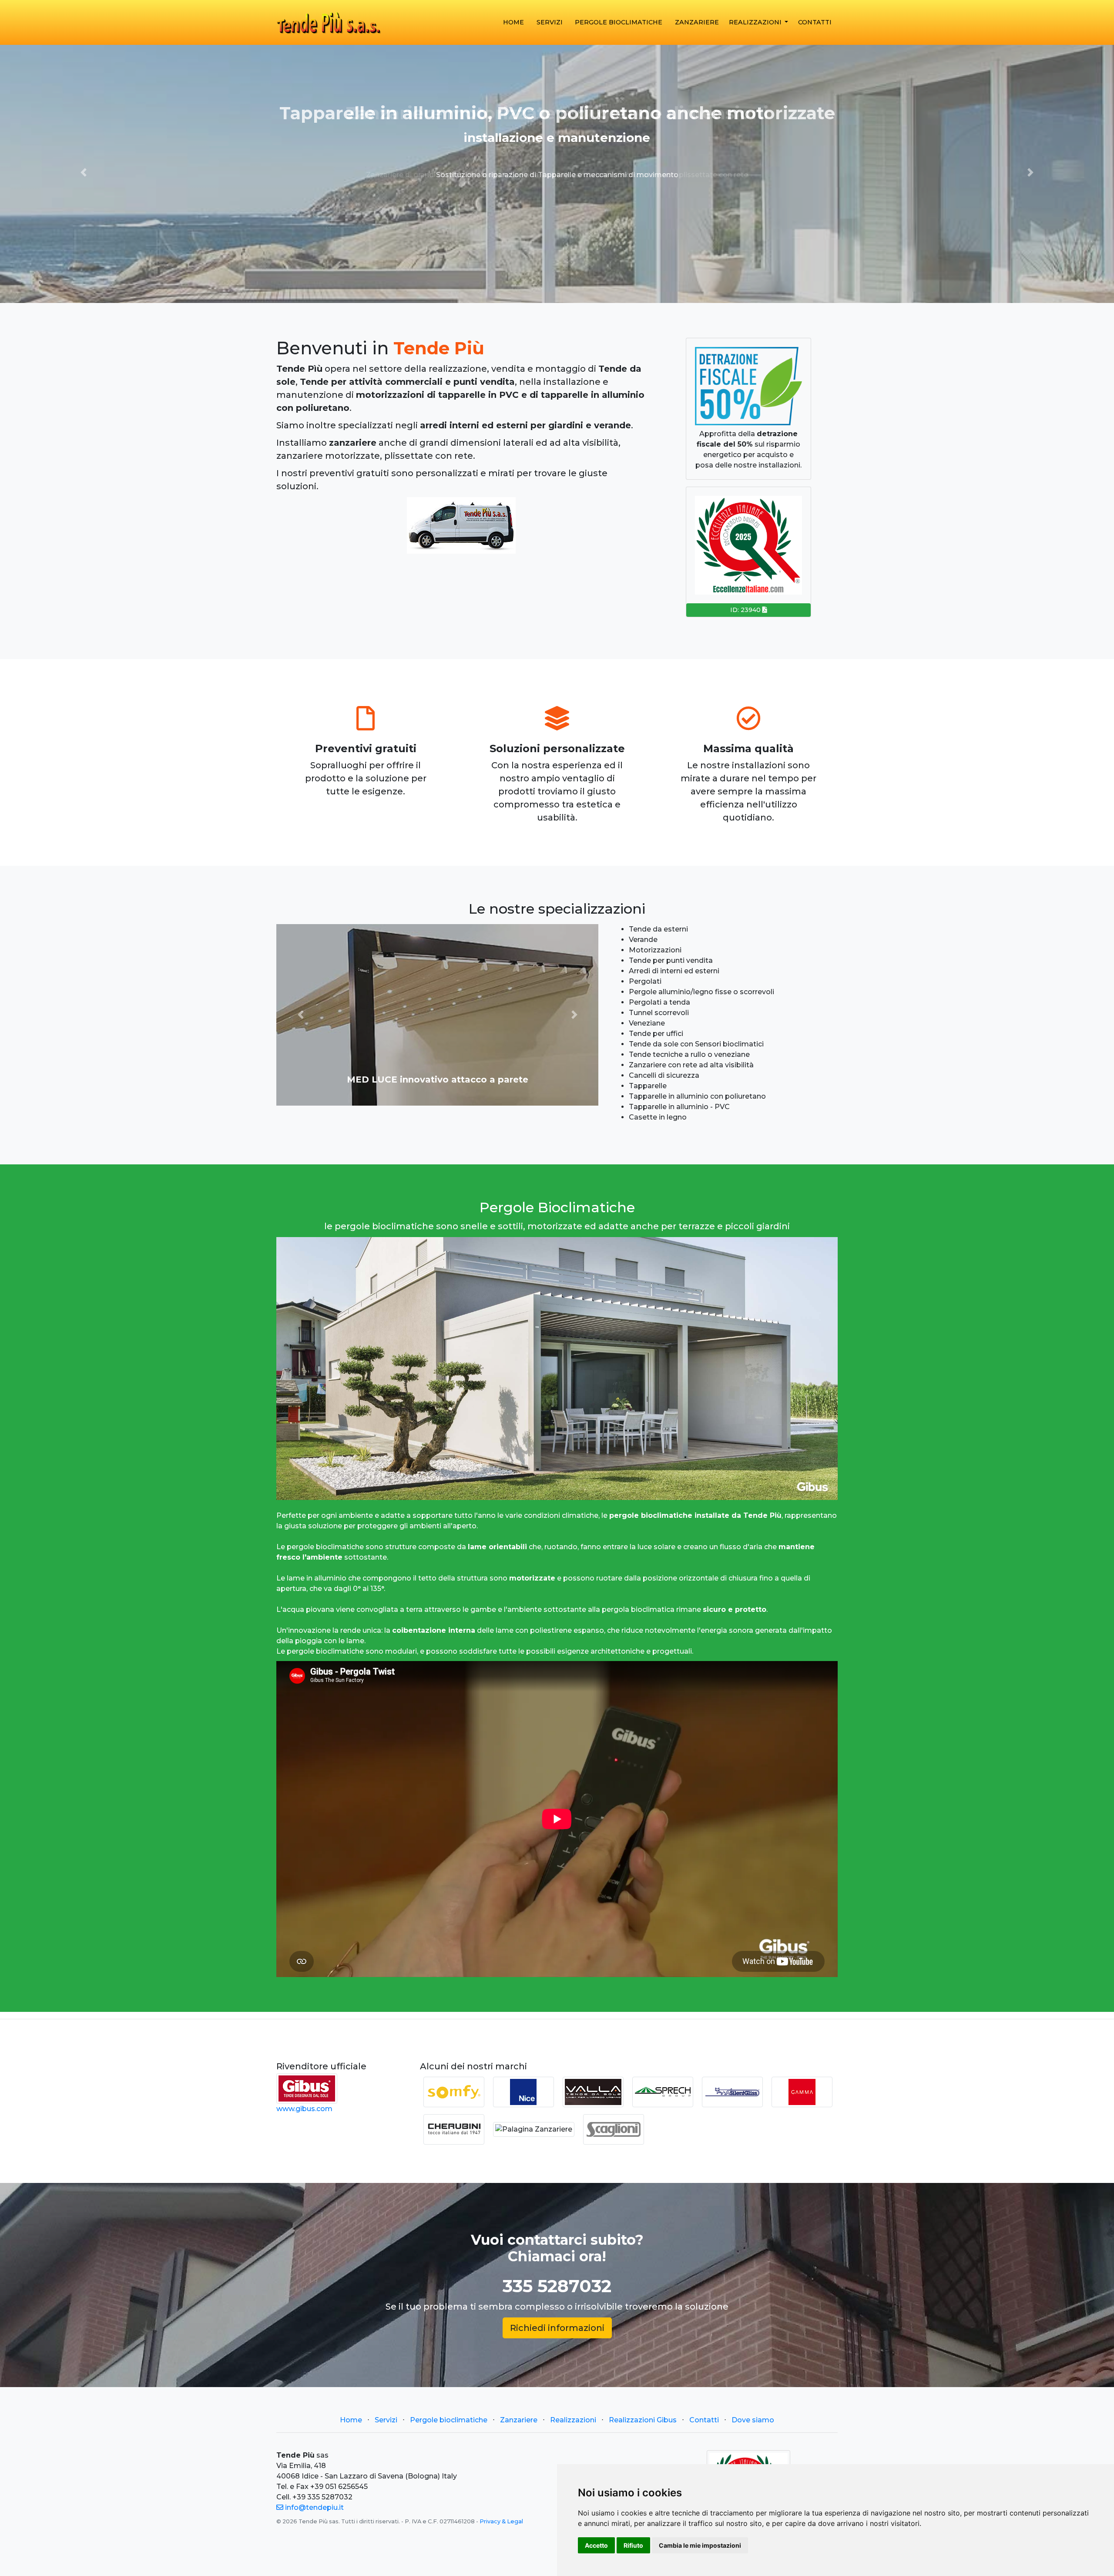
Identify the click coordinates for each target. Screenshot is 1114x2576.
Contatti (815, 22)
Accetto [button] (596, 2545)
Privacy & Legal (501, 2521)
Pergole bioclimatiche (619, 22)
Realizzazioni (756, 22)
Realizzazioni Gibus (643, 2420)
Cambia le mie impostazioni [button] (700, 2545)
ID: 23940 (746, 610)
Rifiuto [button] (633, 2545)
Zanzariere (697, 22)
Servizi (550, 22)
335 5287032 (557, 2286)
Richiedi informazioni (557, 2328)
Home (351, 2420)
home (513, 22)
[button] (84, 172)
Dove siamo (753, 2420)
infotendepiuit (314, 2507)
